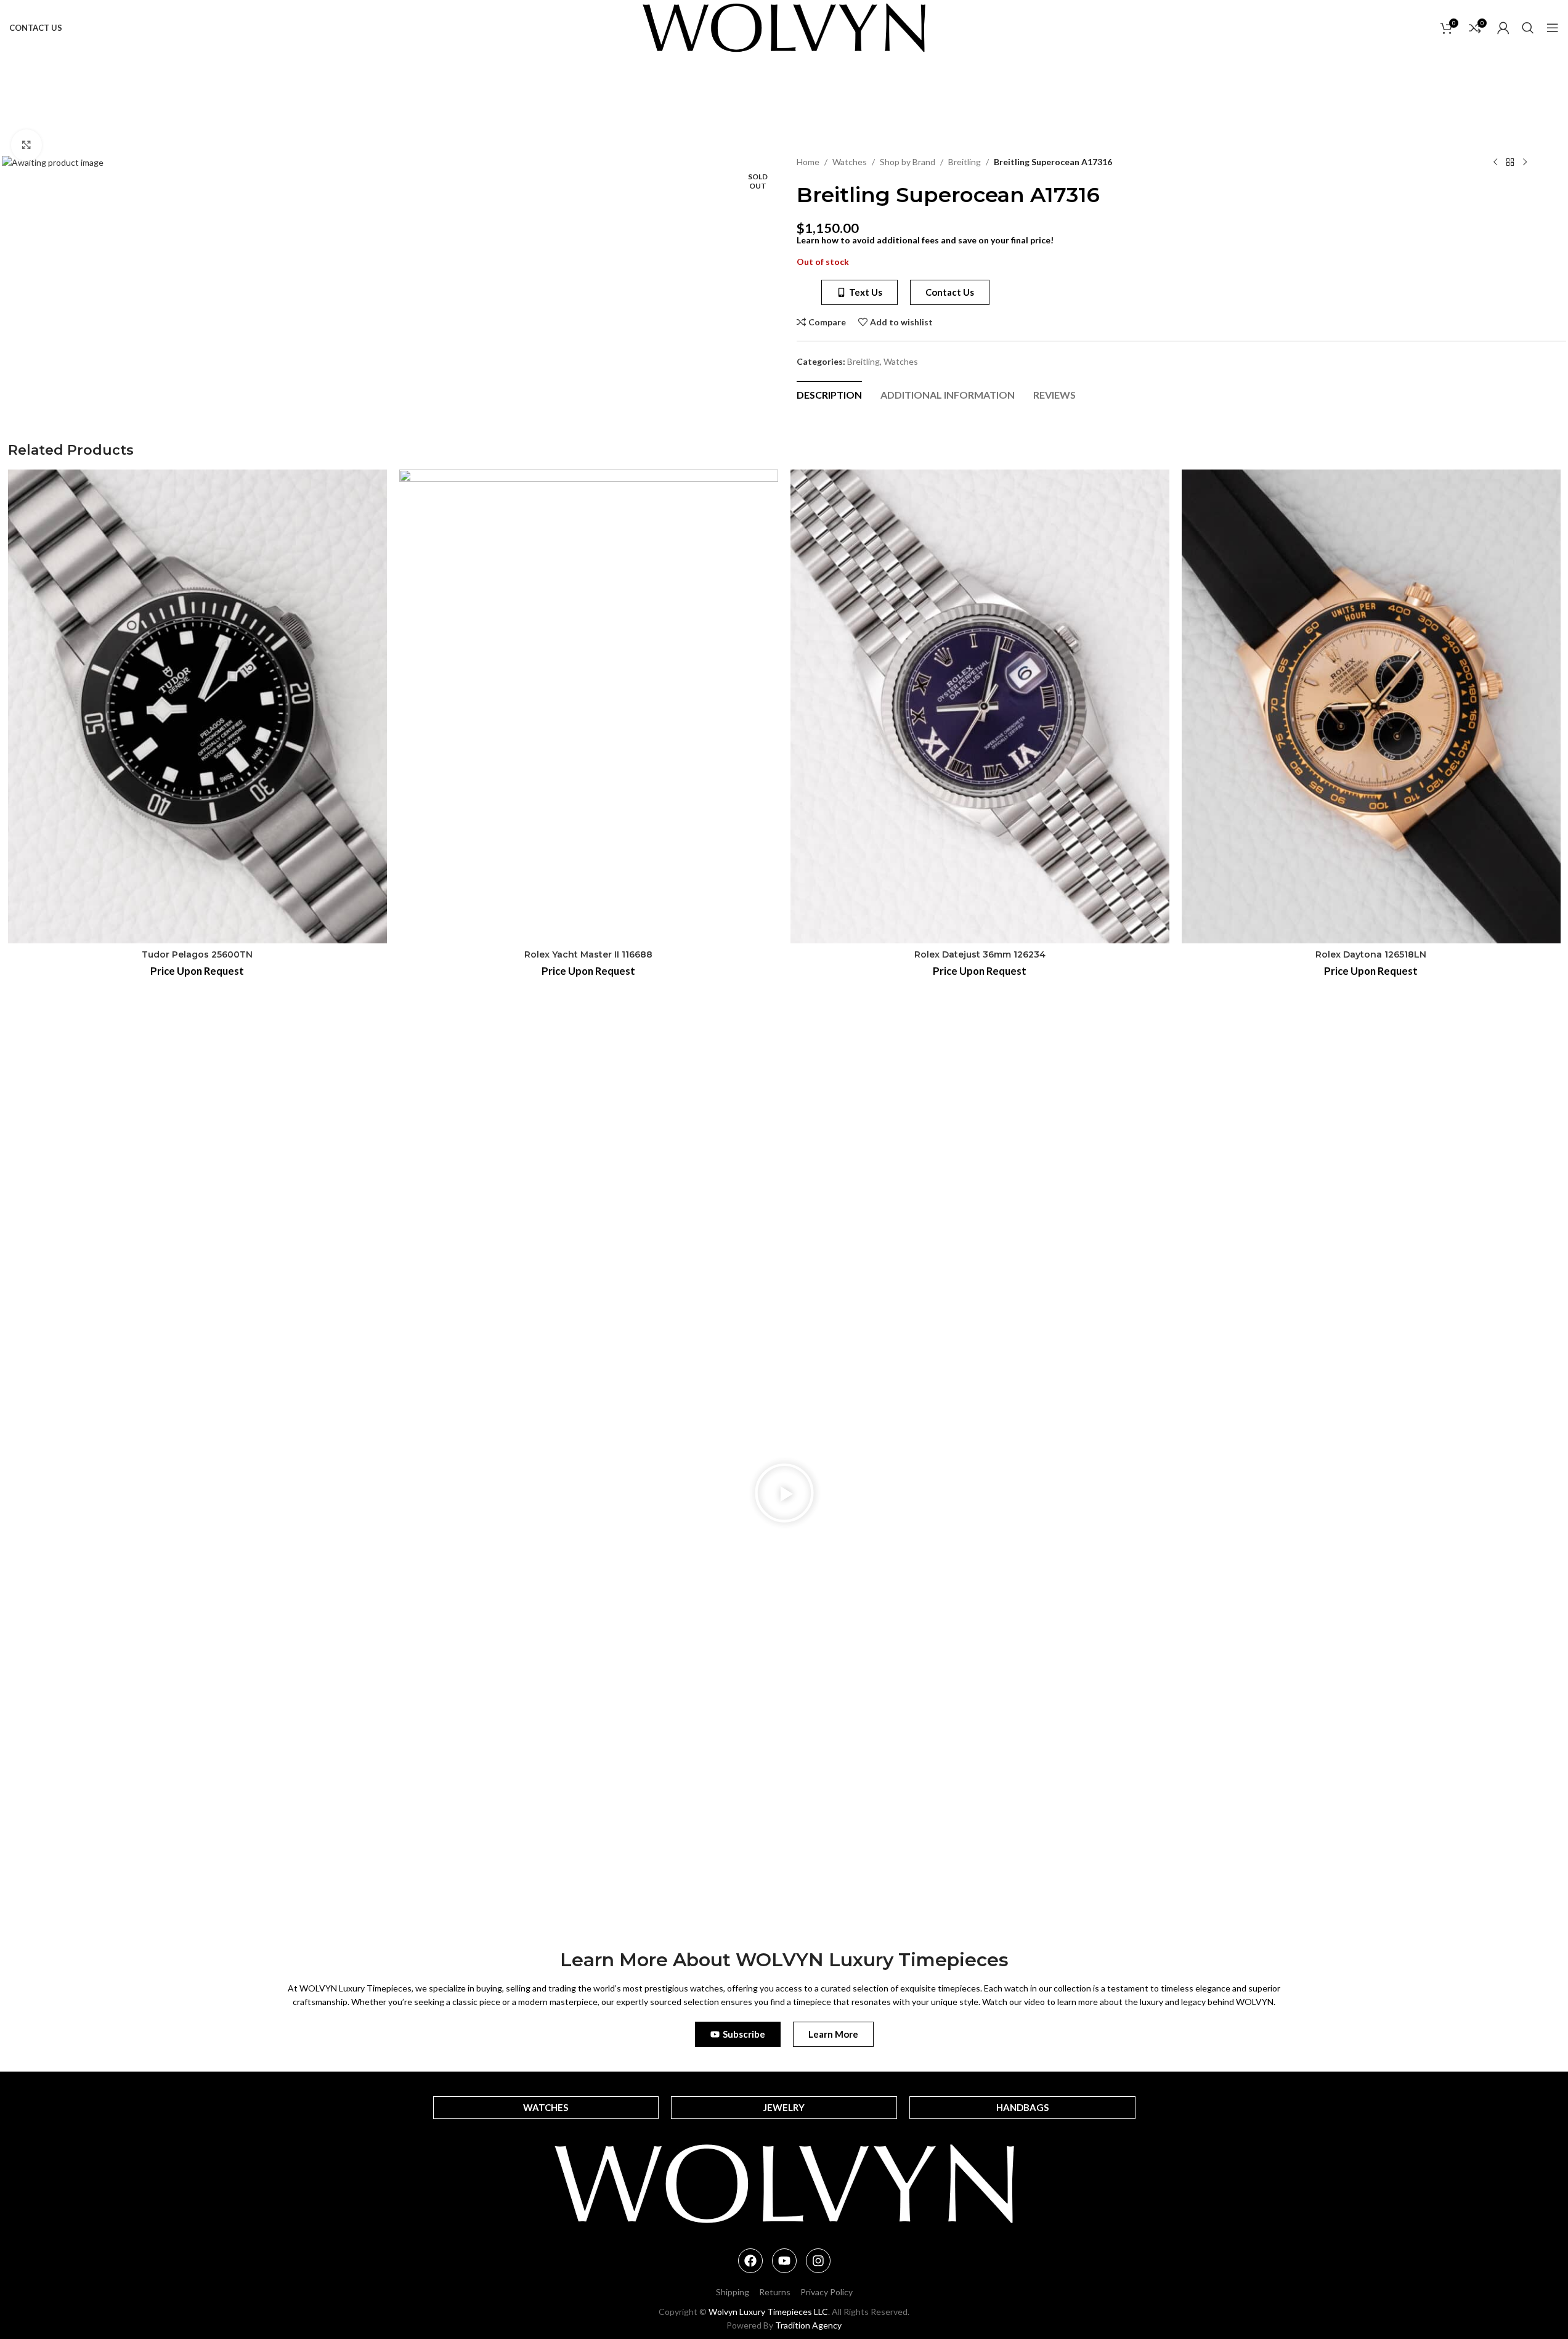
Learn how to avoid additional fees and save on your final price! (925, 240)
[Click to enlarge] (26, 145)
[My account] (1503, 28)
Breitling (965, 162)
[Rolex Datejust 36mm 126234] (980, 706)
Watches (850, 162)
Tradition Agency (808, 2325)
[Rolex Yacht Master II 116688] (589, 706)
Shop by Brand (908, 162)
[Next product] (1525, 163)
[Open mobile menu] (1553, 28)
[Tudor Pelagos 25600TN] (197, 706)
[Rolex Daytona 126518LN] (1371, 706)
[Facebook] (750, 2261)
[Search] (1528, 28)
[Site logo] (784, 27)
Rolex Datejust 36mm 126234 (980, 954)
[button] (784, 1495)
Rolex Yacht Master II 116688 (588, 954)
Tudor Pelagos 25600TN (197, 954)
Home (808, 162)
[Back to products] (1510, 163)
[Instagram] (818, 2261)
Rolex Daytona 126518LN (1371, 954)
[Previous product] (1495, 163)
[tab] (829, 394)
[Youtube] (784, 2261)
